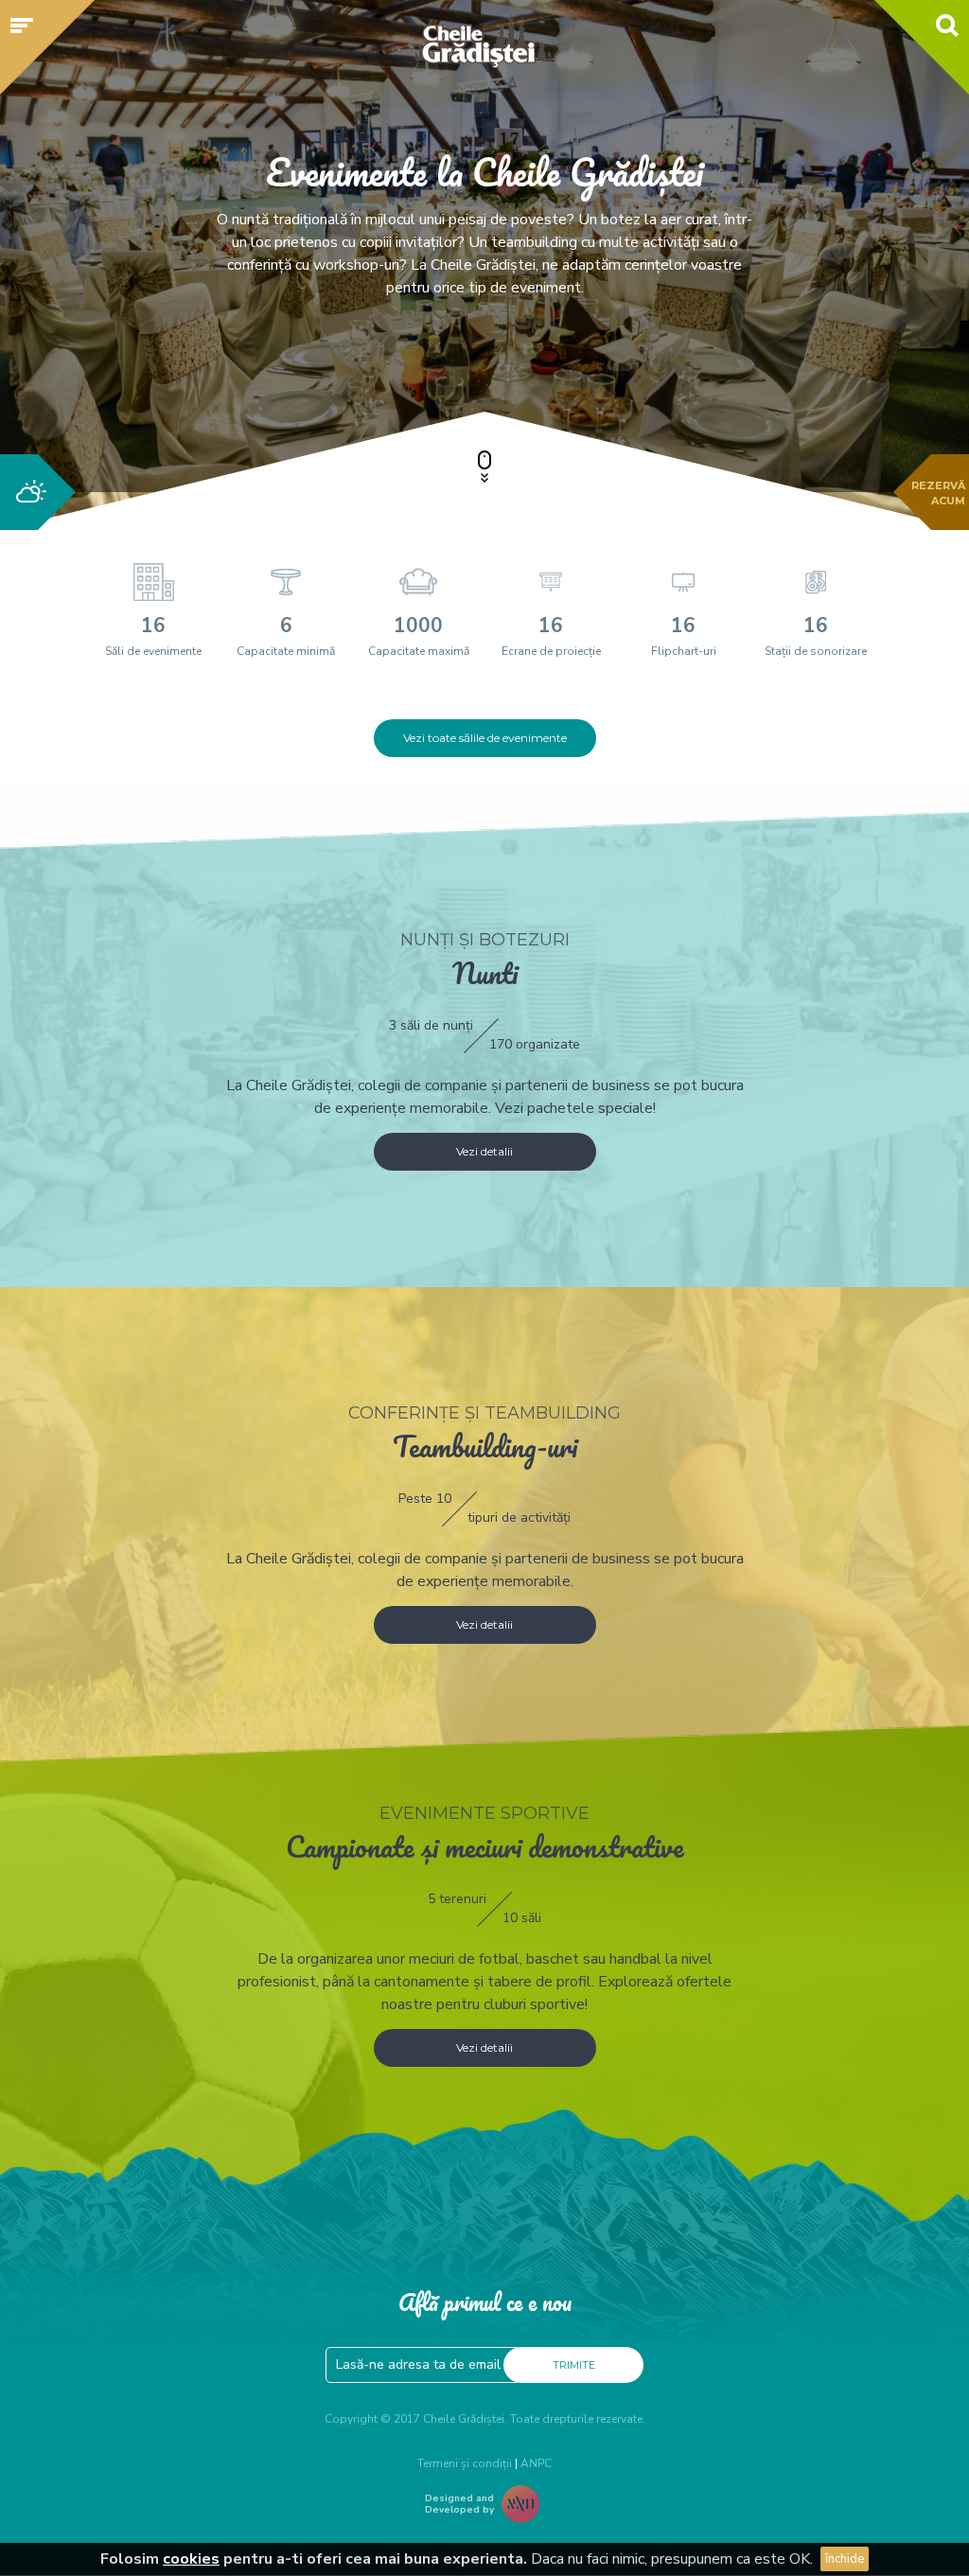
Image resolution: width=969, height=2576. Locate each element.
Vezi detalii (484, 1151)
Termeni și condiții (465, 2463)
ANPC (536, 2463)
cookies (191, 2559)
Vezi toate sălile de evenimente (485, 738)
